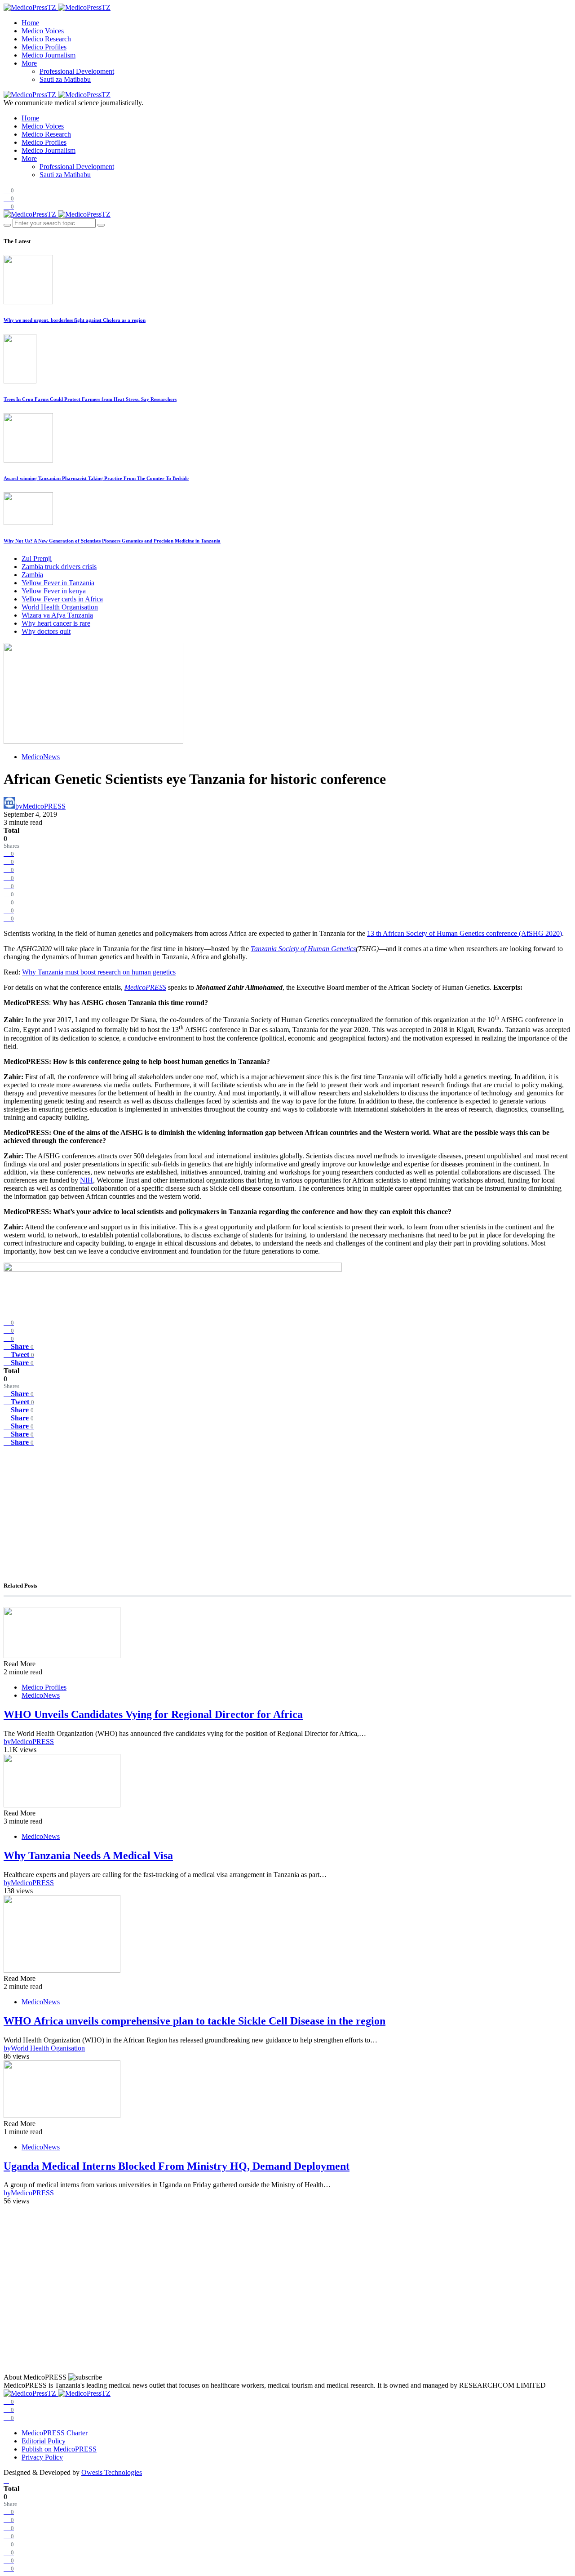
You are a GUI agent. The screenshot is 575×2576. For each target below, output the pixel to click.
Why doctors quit (46, 631)
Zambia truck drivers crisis (59, 567)
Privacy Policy (42, 2457)
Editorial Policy (44, 2441)
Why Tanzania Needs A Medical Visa (88, 1855)
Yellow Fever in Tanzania (58, 583)
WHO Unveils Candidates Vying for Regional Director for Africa (153, 1714)
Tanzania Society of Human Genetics (303, 949)
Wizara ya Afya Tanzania (57, 615)
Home (30, 23)
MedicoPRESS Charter (55, 2433)
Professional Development (77, 71)
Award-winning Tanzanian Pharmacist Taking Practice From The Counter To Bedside (96, 478)
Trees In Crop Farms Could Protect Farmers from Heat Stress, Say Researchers (90, 399)
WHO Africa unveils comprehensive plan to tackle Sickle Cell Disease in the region (195, 2021)
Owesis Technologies (112, 2472)
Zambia (32, 575)
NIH (86, 1180)
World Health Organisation (60, 607)
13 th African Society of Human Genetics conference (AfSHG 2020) (464, 933)
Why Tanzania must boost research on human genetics (99, 972)
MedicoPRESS (145, 987)
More (29, 63)
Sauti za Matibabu (65, 79)
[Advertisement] (273, 1509)
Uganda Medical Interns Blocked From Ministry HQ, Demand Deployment (177, 2166)
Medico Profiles (44, 47)
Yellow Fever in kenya (54, 591)
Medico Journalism (49, 55)
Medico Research (46, 39)
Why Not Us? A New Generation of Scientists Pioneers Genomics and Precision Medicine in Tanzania (112, 541)
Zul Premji (37, 558)
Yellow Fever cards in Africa (62, 599)
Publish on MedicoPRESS (59, 2449)
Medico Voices (43, 31)
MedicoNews (41, 757)
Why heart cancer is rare (56, 623)
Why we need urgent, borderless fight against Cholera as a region (75, 320)
